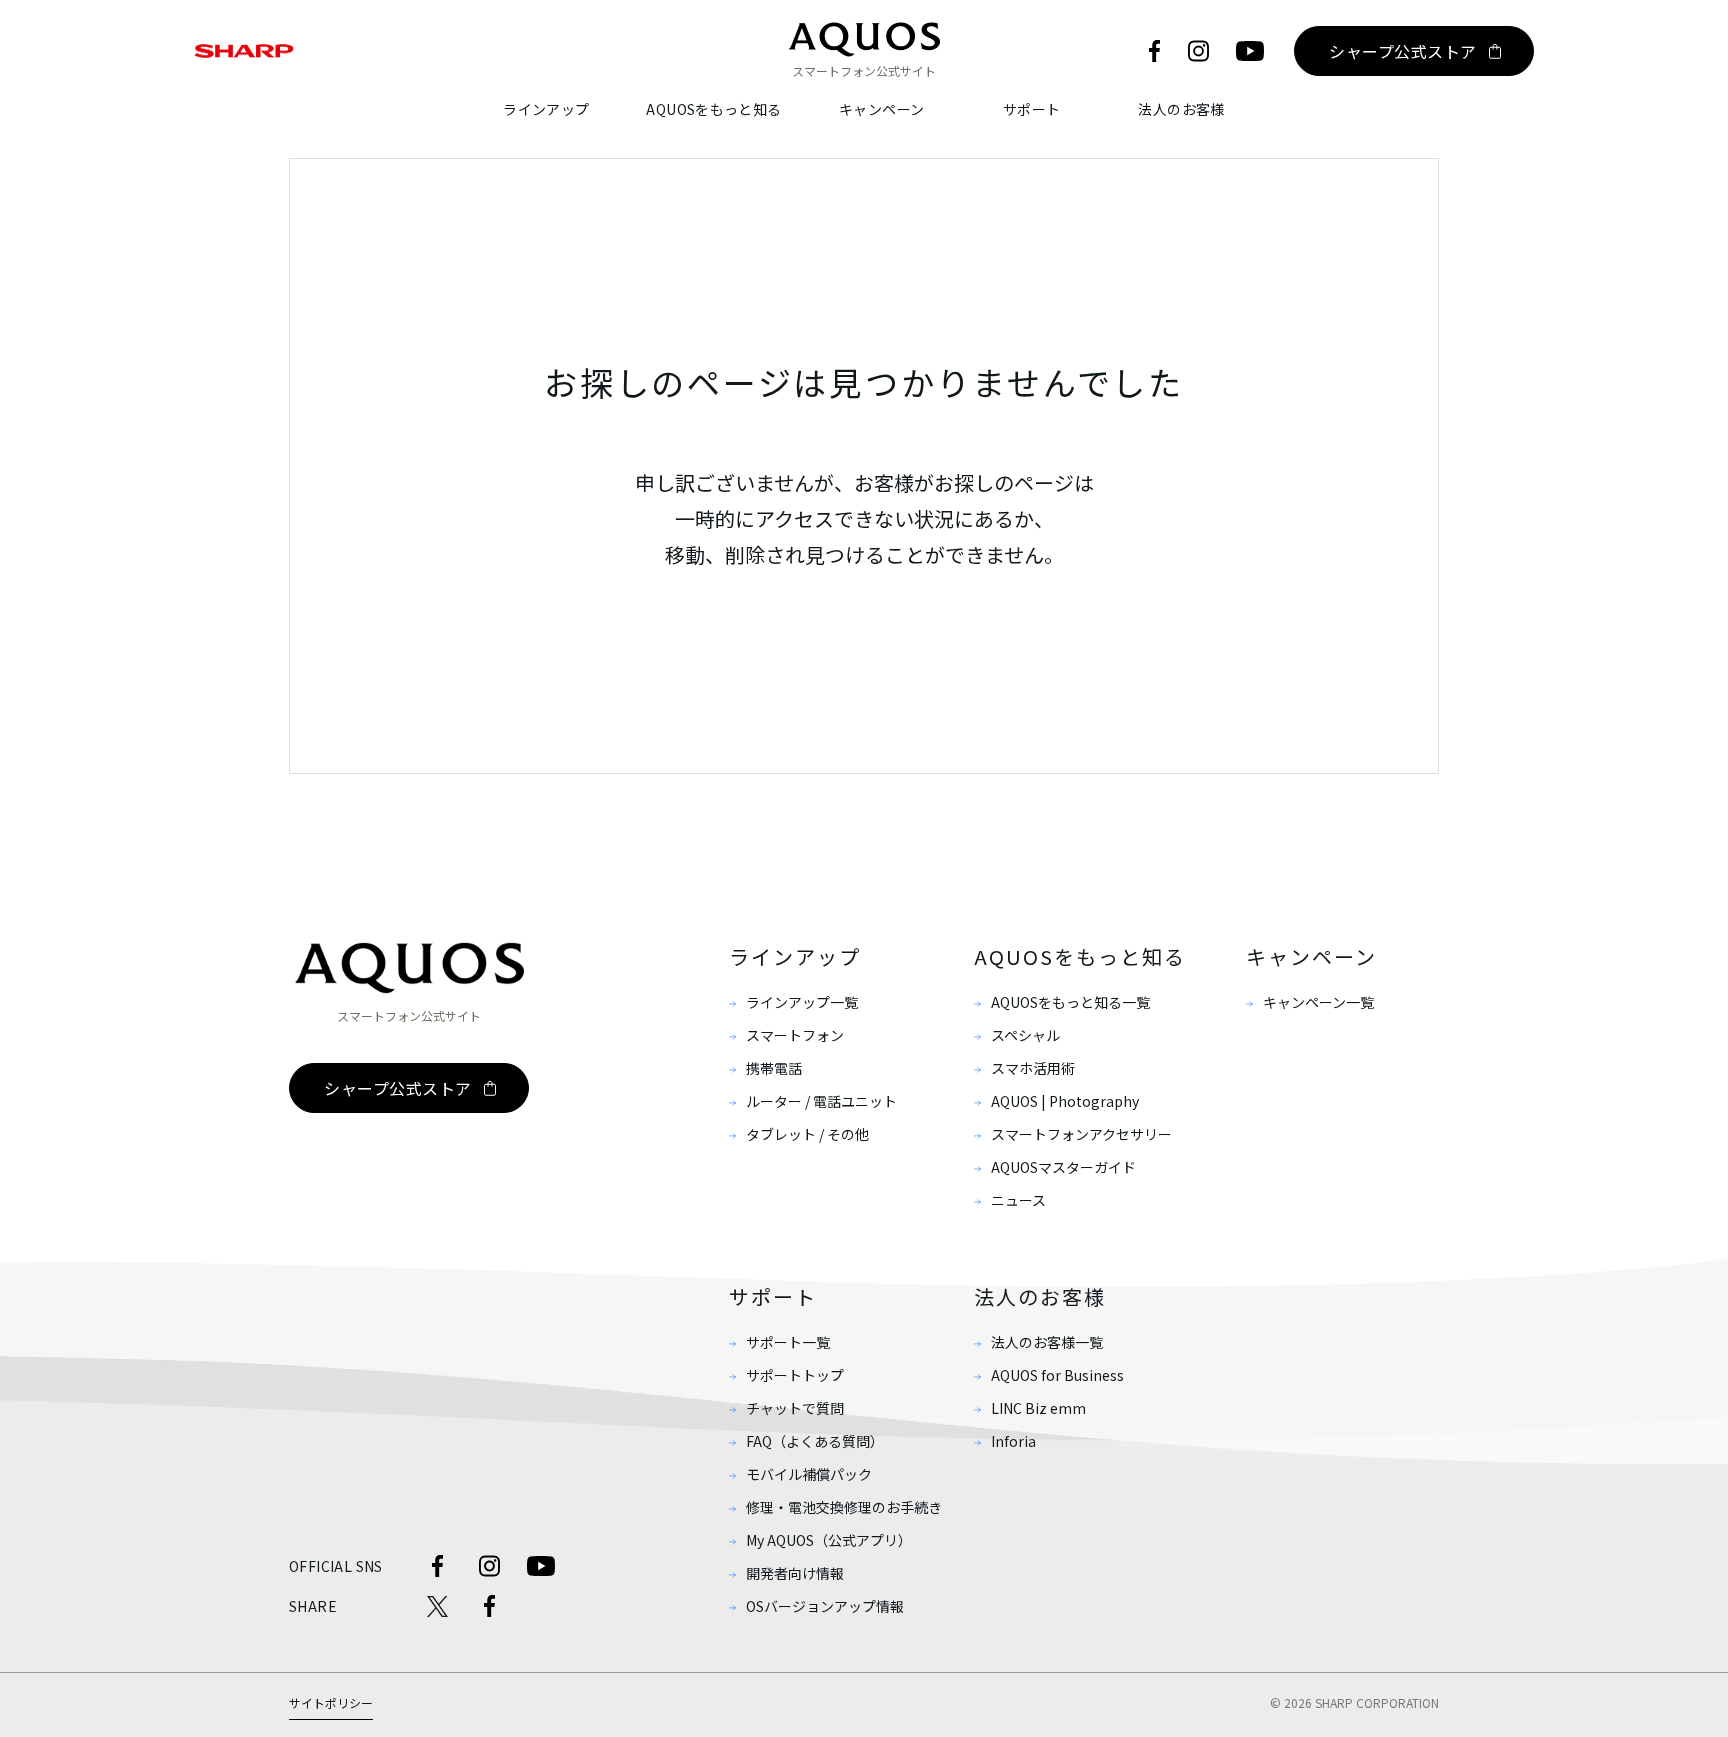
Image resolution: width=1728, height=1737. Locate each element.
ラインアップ (546, 109)
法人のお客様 (1181, 109)
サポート (1032, 109)
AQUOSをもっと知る (713, 109)
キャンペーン (881, 109)
